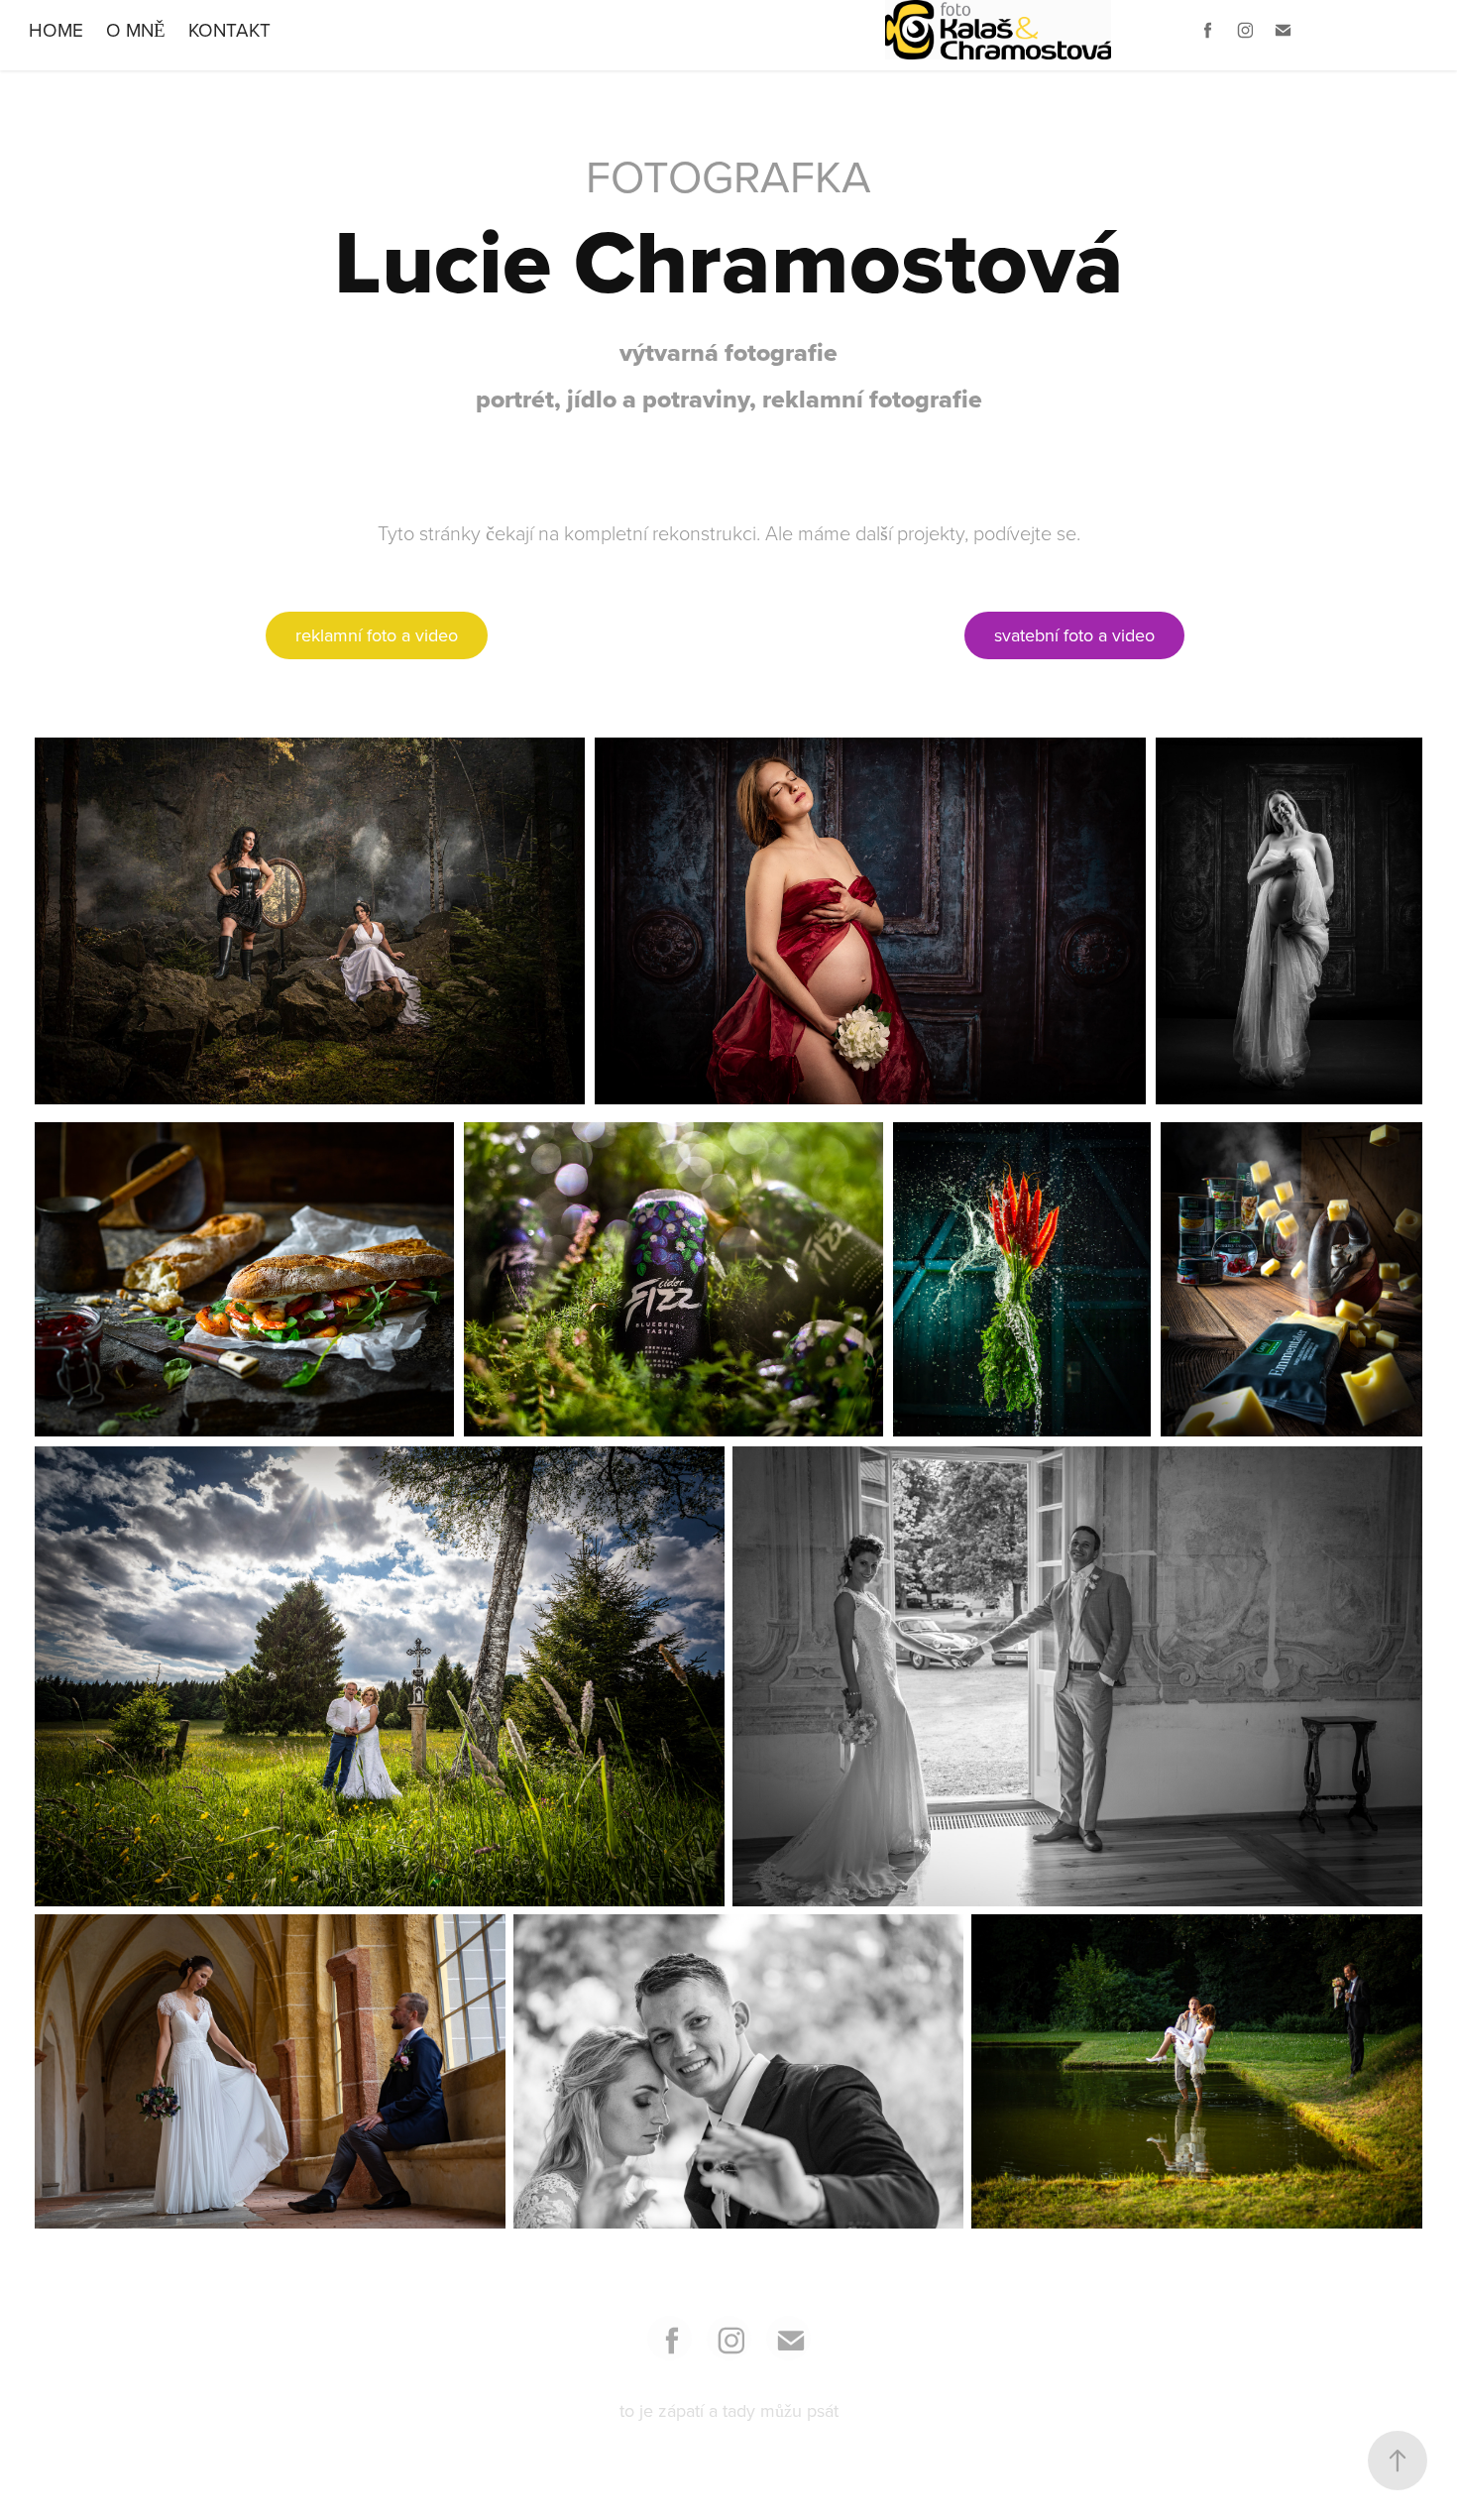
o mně (136, 29)
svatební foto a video (1074, 635)
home (56, 29)
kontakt (229, 29)
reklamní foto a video (377, 635)
